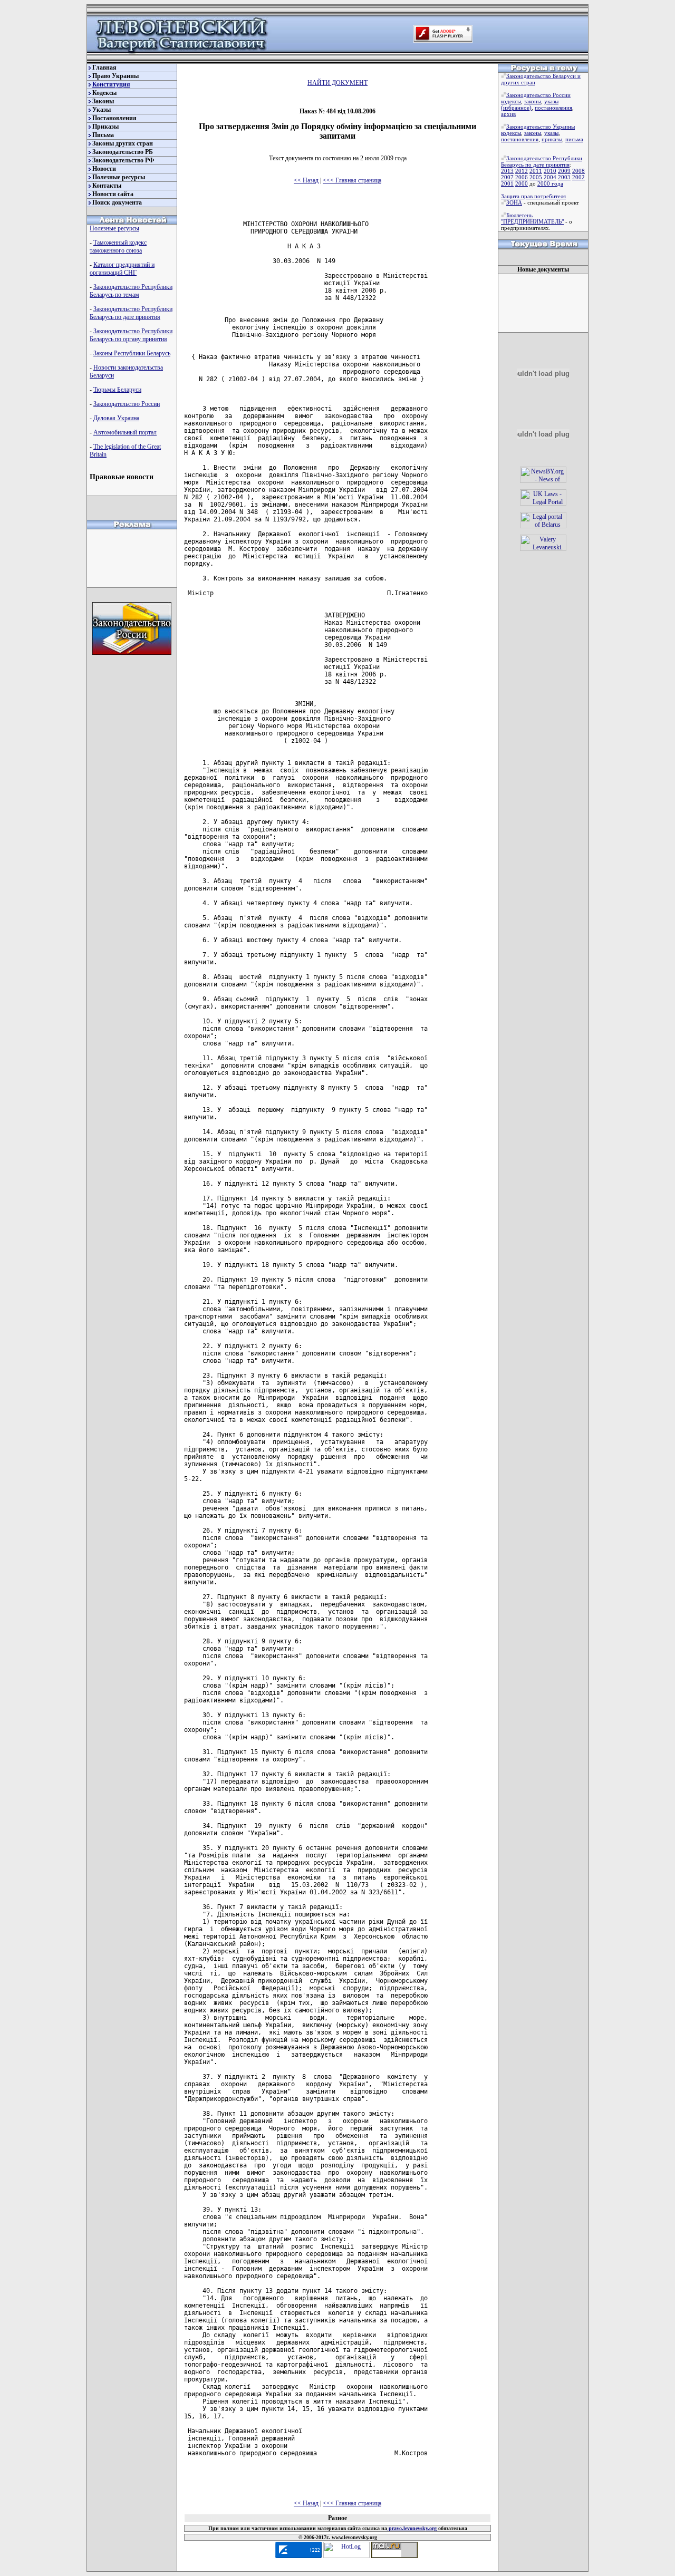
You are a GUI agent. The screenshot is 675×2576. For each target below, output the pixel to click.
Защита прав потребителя (533, 196)
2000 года (550, 183)
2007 (507, 177)
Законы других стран (123, 143)
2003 (564, 177)
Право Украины (115, 76)
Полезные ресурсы (119, 177)
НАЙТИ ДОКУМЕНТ (337, 83)
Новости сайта (113, 194)
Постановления (114, 118)
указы (551, 101)
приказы (552, 139)
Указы (102, 110)
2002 (578, 177)
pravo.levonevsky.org (412, 2528)
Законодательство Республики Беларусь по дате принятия (131, 313)
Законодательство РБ (123, 152)
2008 (578, 171)
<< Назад (306, 180)
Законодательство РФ (123, 160)
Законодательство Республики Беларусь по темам (131, 291)
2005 (536, 177)
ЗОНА (514, 202)
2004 (550, 177)
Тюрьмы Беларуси (117, 390)
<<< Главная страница (352, 180)
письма (574, 139)
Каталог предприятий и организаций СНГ (122, 269)
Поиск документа (117, 202)
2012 (522, 171)
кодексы (511, 101)
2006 (522, 177)
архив (508, 114)
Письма (103, 135)
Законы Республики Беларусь (132, 353)
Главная (104, 67)
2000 (522, 183)
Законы (103, 101)
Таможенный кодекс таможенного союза (118, 246)
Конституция (111, 84)
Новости (104, 169)
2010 (550, 171)
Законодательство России (127, 404)
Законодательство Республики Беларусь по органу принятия (131, 335)
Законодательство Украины (541, 127)
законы (533, 101)
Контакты (107, 186)
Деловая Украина (116, 418)
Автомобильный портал (125, 432)
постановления (553, 108)
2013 (507, 171)
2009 (564, 171)
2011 (536, 171)
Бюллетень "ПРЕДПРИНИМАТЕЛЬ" (532, 218)
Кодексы (104, 93)
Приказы (105, 127)
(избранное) (516, 108)
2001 (507, 183)
